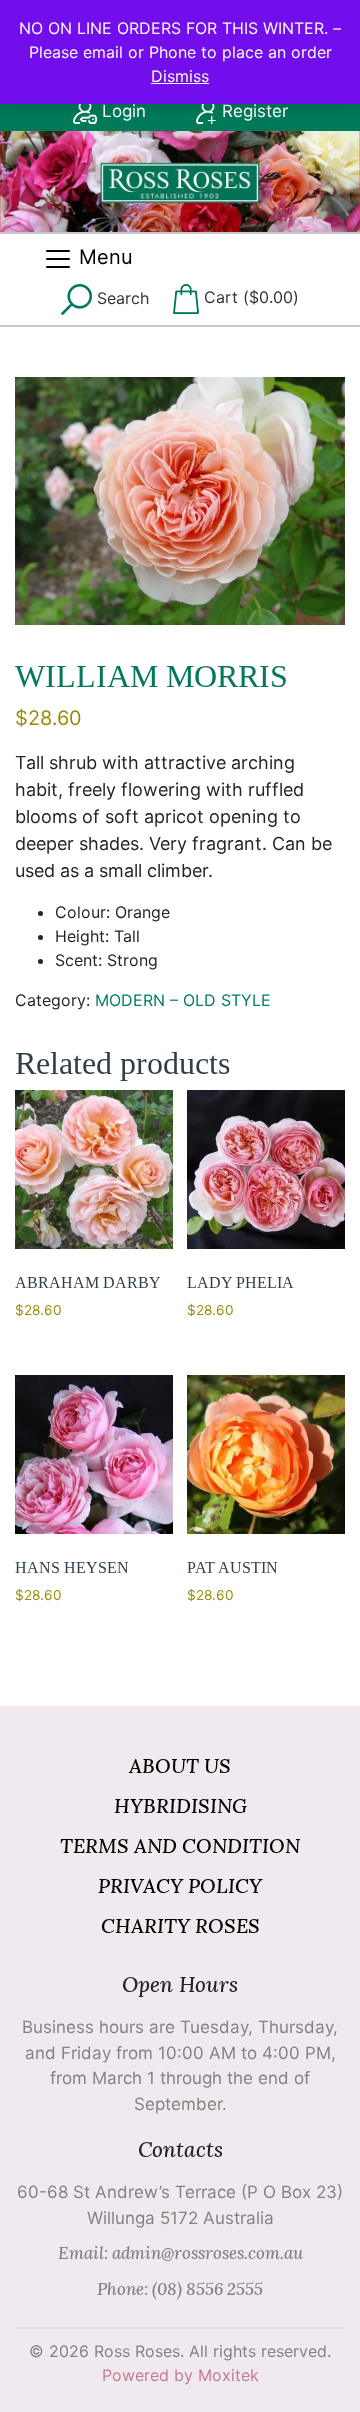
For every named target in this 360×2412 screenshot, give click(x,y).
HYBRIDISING (180, 1805)
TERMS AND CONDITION (180, 1845)
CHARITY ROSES (180, 1925)
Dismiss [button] (180, 76)
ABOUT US (180, 1765)
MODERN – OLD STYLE (183, 1000)
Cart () (249, 297)
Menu (103, 257)
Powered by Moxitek (180, 2375)
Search (120, 298)
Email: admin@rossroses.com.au (180, 2253)
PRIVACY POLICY (180, 1885)
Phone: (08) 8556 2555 (180, 2289)
